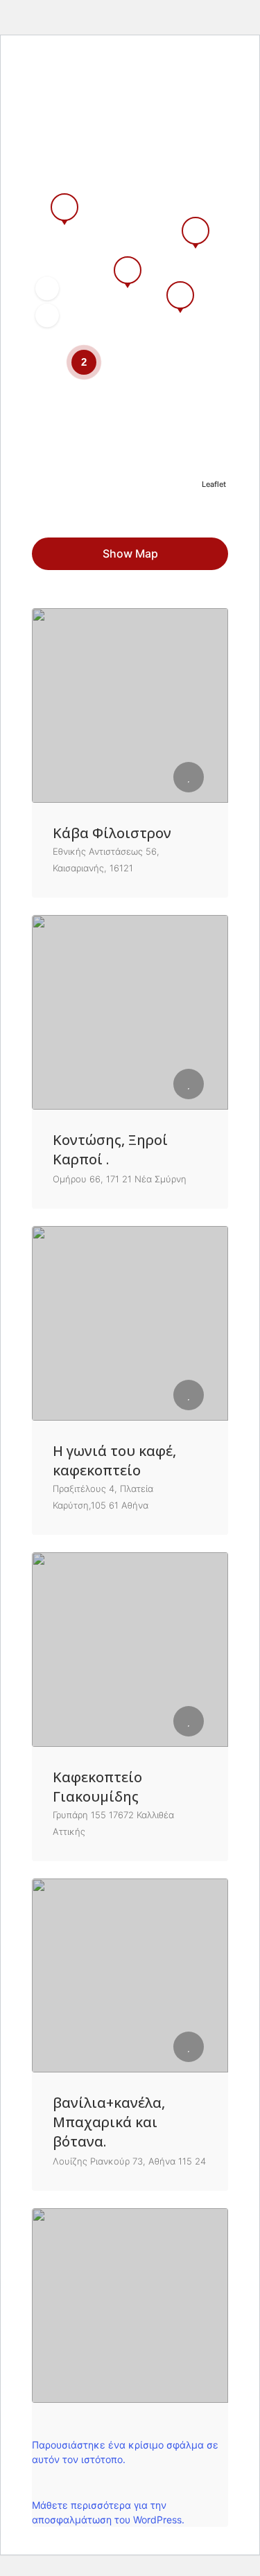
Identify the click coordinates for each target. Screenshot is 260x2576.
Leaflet (214, 484)
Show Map (130, 553)
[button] (47, 289)
